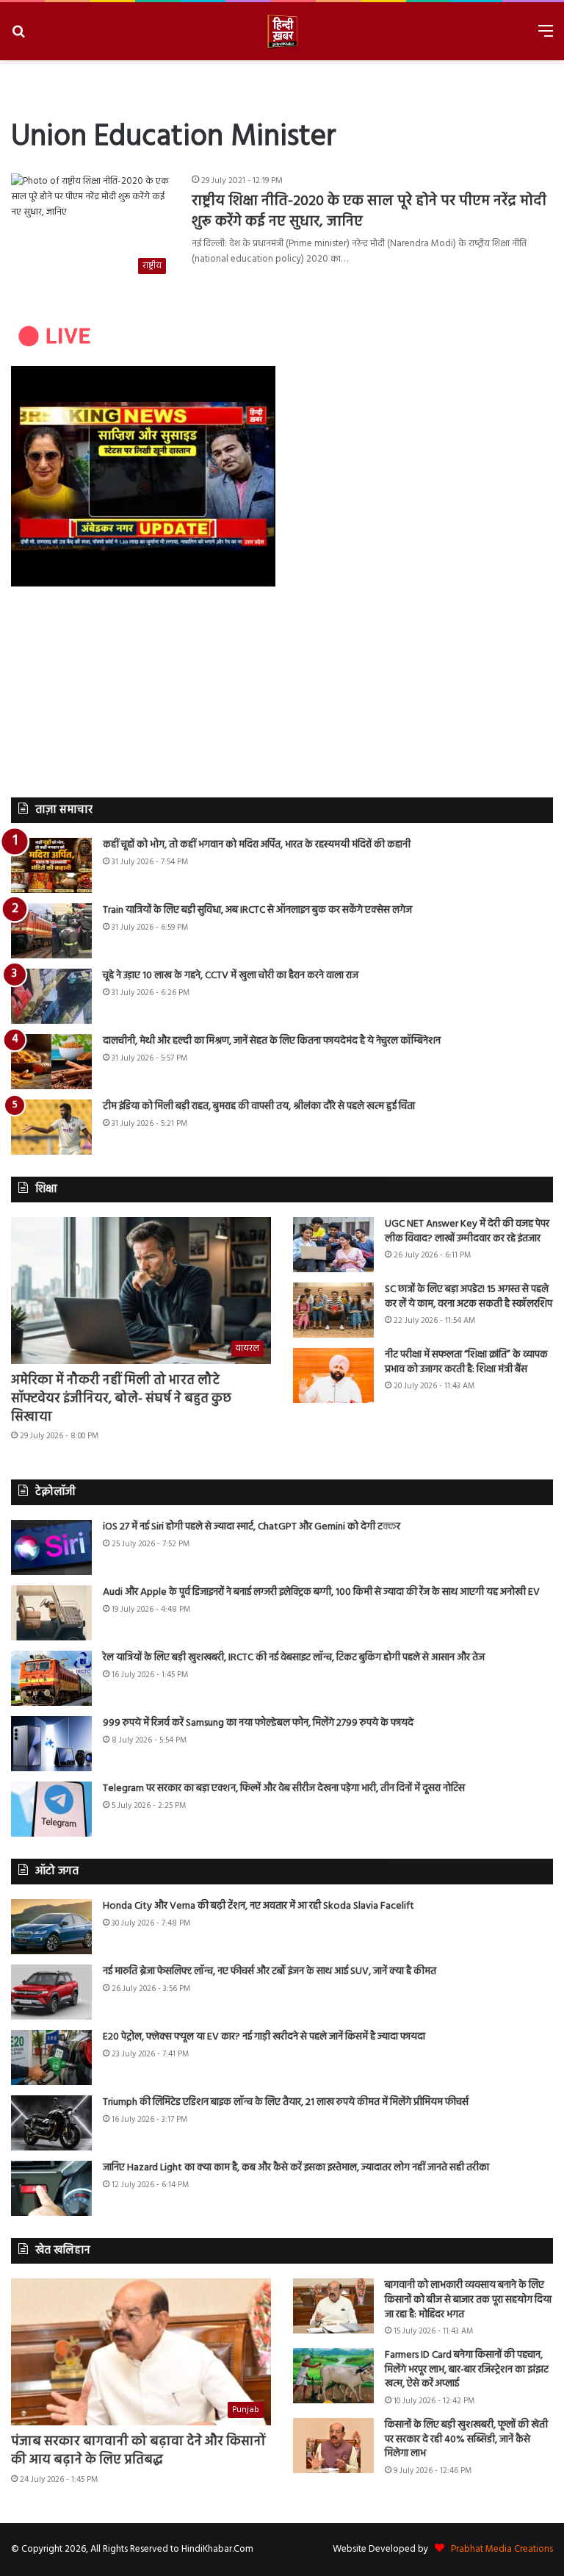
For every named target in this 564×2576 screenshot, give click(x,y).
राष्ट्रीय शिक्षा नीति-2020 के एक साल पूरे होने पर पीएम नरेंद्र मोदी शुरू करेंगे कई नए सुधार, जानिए (369, 212)
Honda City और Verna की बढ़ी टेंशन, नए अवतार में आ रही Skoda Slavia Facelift (258, 1906)
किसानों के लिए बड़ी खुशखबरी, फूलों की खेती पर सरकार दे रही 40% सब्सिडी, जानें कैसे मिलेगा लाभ (466, 2439)
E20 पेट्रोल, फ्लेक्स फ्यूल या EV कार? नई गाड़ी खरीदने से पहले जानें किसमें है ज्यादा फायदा (264, 2037)
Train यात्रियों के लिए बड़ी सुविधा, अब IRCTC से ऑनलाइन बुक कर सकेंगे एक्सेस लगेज (257, 910)
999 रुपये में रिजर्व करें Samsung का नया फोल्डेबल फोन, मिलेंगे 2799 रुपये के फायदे (258, 1723)
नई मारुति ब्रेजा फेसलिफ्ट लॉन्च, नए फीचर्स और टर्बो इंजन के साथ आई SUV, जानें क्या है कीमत (270, 1972)
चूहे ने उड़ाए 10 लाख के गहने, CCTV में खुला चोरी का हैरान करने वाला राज (231, 976)
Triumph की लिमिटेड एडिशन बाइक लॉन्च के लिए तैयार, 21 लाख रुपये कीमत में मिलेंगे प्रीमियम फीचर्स (286, 2102)
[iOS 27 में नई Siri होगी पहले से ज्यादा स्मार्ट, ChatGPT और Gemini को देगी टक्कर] (51, 1547)
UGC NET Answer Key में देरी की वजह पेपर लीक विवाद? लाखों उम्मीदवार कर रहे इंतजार (467, 1231)
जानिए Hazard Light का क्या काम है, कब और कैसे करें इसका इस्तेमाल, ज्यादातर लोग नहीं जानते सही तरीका (296, 2168)
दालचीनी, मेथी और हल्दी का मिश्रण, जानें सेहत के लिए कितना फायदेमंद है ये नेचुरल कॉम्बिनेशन (272, 1041)
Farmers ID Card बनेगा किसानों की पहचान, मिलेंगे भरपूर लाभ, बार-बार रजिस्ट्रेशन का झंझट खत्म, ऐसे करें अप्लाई (467, 2369)
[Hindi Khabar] (282, 31)
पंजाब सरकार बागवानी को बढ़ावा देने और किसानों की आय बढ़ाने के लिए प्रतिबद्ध (138, 2451)
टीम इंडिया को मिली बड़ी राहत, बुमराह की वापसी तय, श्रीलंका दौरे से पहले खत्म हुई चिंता (259, 1106)
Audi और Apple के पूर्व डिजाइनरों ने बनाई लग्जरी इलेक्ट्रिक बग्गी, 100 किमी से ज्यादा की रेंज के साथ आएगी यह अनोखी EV (321, 1592)
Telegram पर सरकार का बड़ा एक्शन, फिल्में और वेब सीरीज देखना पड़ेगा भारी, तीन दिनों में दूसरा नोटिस (284, 1789)
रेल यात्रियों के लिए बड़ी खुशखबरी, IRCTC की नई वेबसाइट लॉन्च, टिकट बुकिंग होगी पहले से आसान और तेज (294, 1658)
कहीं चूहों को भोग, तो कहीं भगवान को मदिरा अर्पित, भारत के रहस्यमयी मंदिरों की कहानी (257, 845)
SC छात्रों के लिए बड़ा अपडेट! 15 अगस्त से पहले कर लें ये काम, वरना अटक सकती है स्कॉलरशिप (469, 1297)
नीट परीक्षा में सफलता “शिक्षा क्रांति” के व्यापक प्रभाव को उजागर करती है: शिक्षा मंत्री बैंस (466, 1362)
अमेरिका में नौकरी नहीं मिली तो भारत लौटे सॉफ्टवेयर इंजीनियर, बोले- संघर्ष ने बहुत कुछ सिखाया (121, 1399)
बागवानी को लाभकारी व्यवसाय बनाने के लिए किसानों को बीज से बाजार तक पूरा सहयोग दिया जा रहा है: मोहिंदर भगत (468, 2300)
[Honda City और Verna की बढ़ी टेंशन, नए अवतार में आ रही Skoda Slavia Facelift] (51, 1927)
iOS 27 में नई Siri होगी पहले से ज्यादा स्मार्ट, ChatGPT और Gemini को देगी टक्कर (252, 1527)
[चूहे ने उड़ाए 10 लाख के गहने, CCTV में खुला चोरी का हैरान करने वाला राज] (51, 996)
